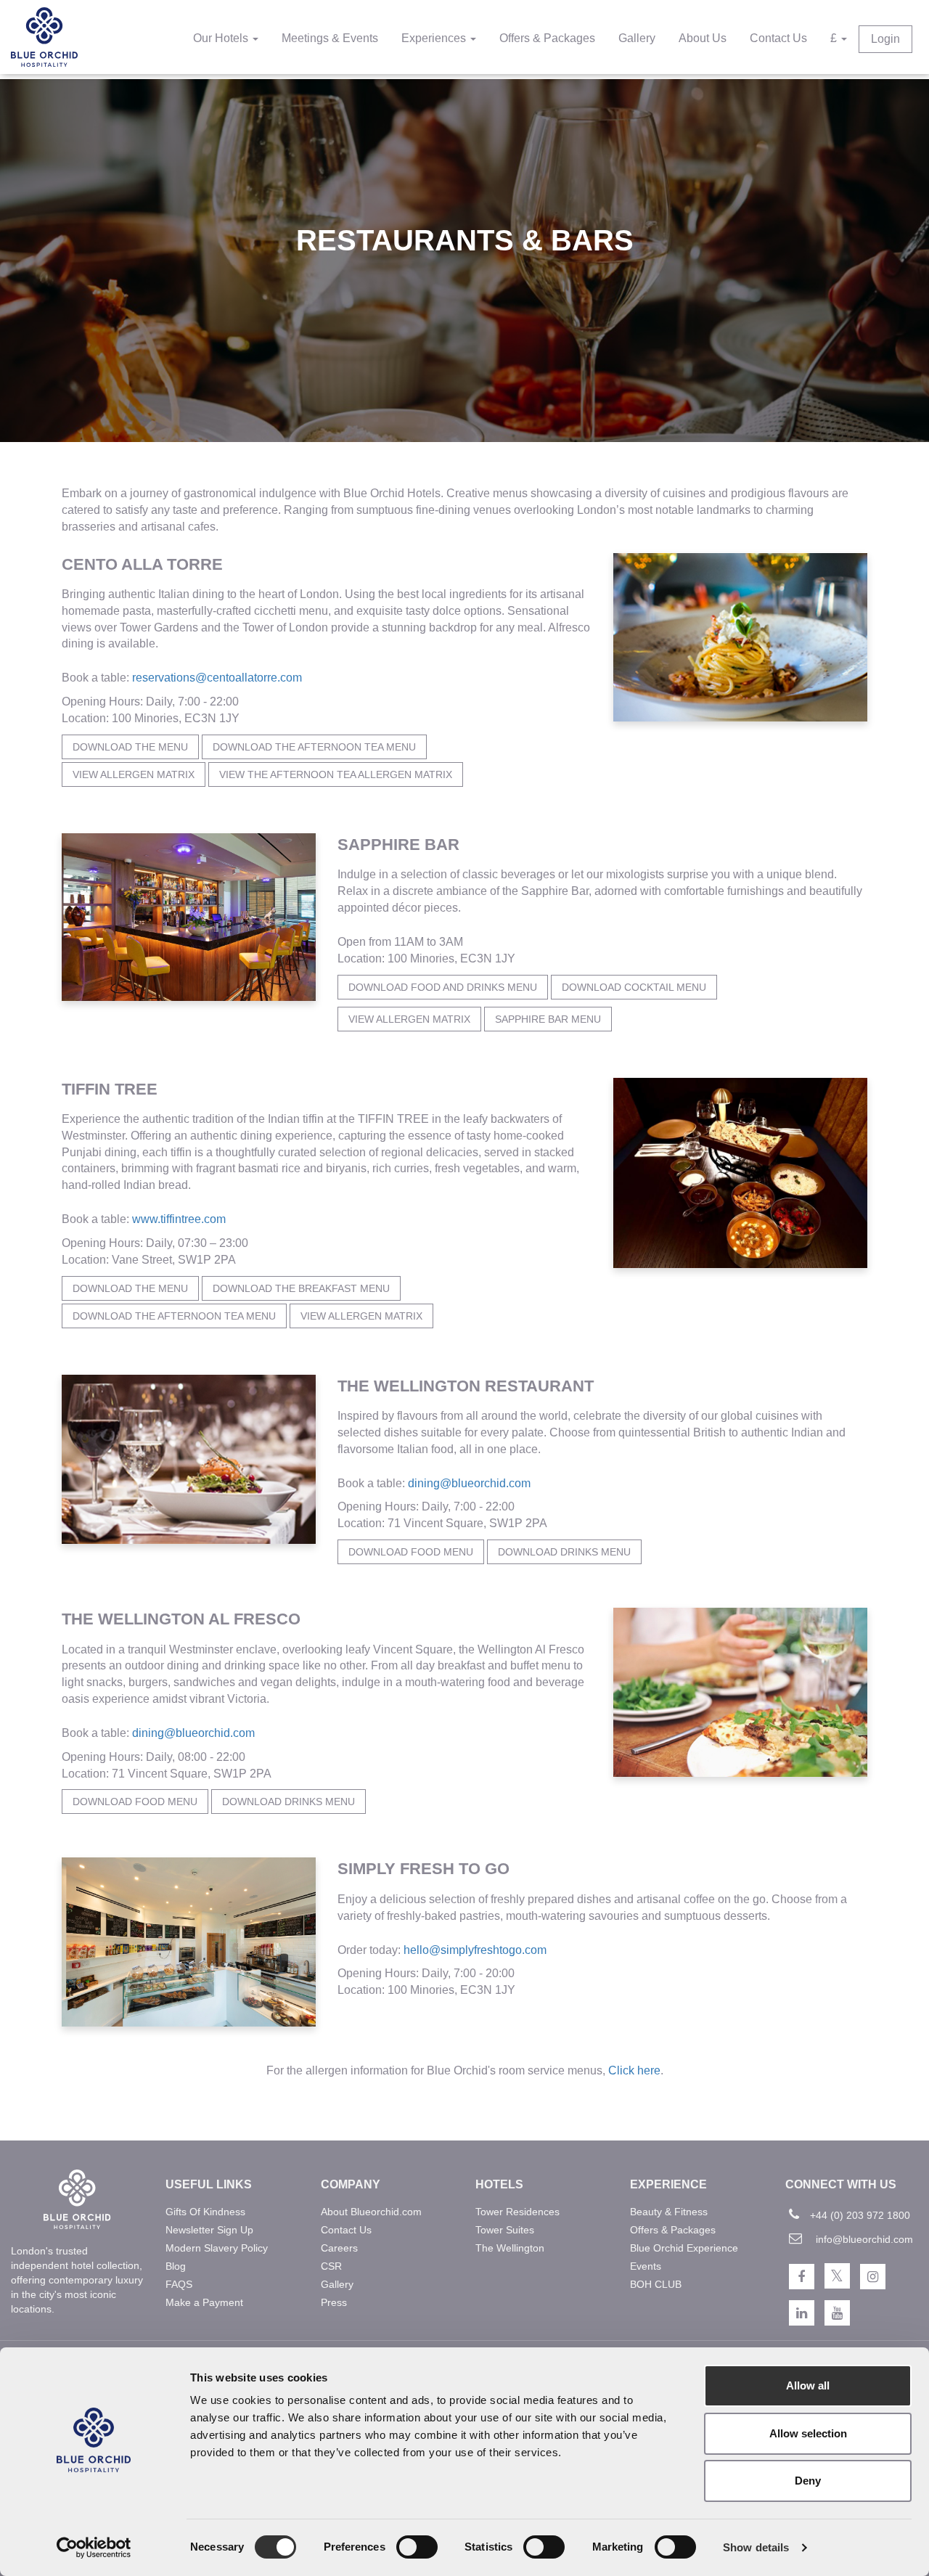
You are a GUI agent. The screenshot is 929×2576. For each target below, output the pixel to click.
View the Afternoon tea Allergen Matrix (336, 774)
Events (646, 2266)
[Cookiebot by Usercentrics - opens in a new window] (94, 2548)
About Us (703, 38)
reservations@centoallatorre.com (217, 678)
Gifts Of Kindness (205, 2212)
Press (334, 2302)
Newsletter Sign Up (209, 2230)
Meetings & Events (330, 38)
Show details (756, 2547)
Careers (339, 2248)
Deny (808, 2481)
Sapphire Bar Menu (548, 1019)
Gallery (637, 38)
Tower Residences (517, 2212)
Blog (176, 2266)
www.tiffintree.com (177, 1219)
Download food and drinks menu (443, 987)
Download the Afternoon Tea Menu (314, 747)
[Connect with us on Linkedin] (802, 2313)
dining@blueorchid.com (469, 1483)
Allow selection (808, 2433)
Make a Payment (204, 2302)
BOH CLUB (656, 2284)
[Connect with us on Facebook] (802, 2277)
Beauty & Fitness (669, 2212)
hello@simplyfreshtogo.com (475, 1950)
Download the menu (130, 747)
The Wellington (510, 2248)
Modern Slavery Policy (217, 2248)
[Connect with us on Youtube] (837, 2313)
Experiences (435, 38)
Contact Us (778, 38)
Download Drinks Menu (564, 1552)
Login (885, 39)
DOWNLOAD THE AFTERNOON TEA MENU (174, 1316)
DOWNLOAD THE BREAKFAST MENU (301, 1288)
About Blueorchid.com (371, 2212)
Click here (634, 2070)
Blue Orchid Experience (684, 2248)
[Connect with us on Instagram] (873, 2277)
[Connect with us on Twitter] (837, 2276)
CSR (331, 2266)
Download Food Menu (411, 1552)
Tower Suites (505, 2230)
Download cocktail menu (634, 987)
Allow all (808, 2385)
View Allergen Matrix (134, 774)
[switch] (417, 2547)
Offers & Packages (547, 38)
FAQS (179, 2284)
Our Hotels (222, 38)
